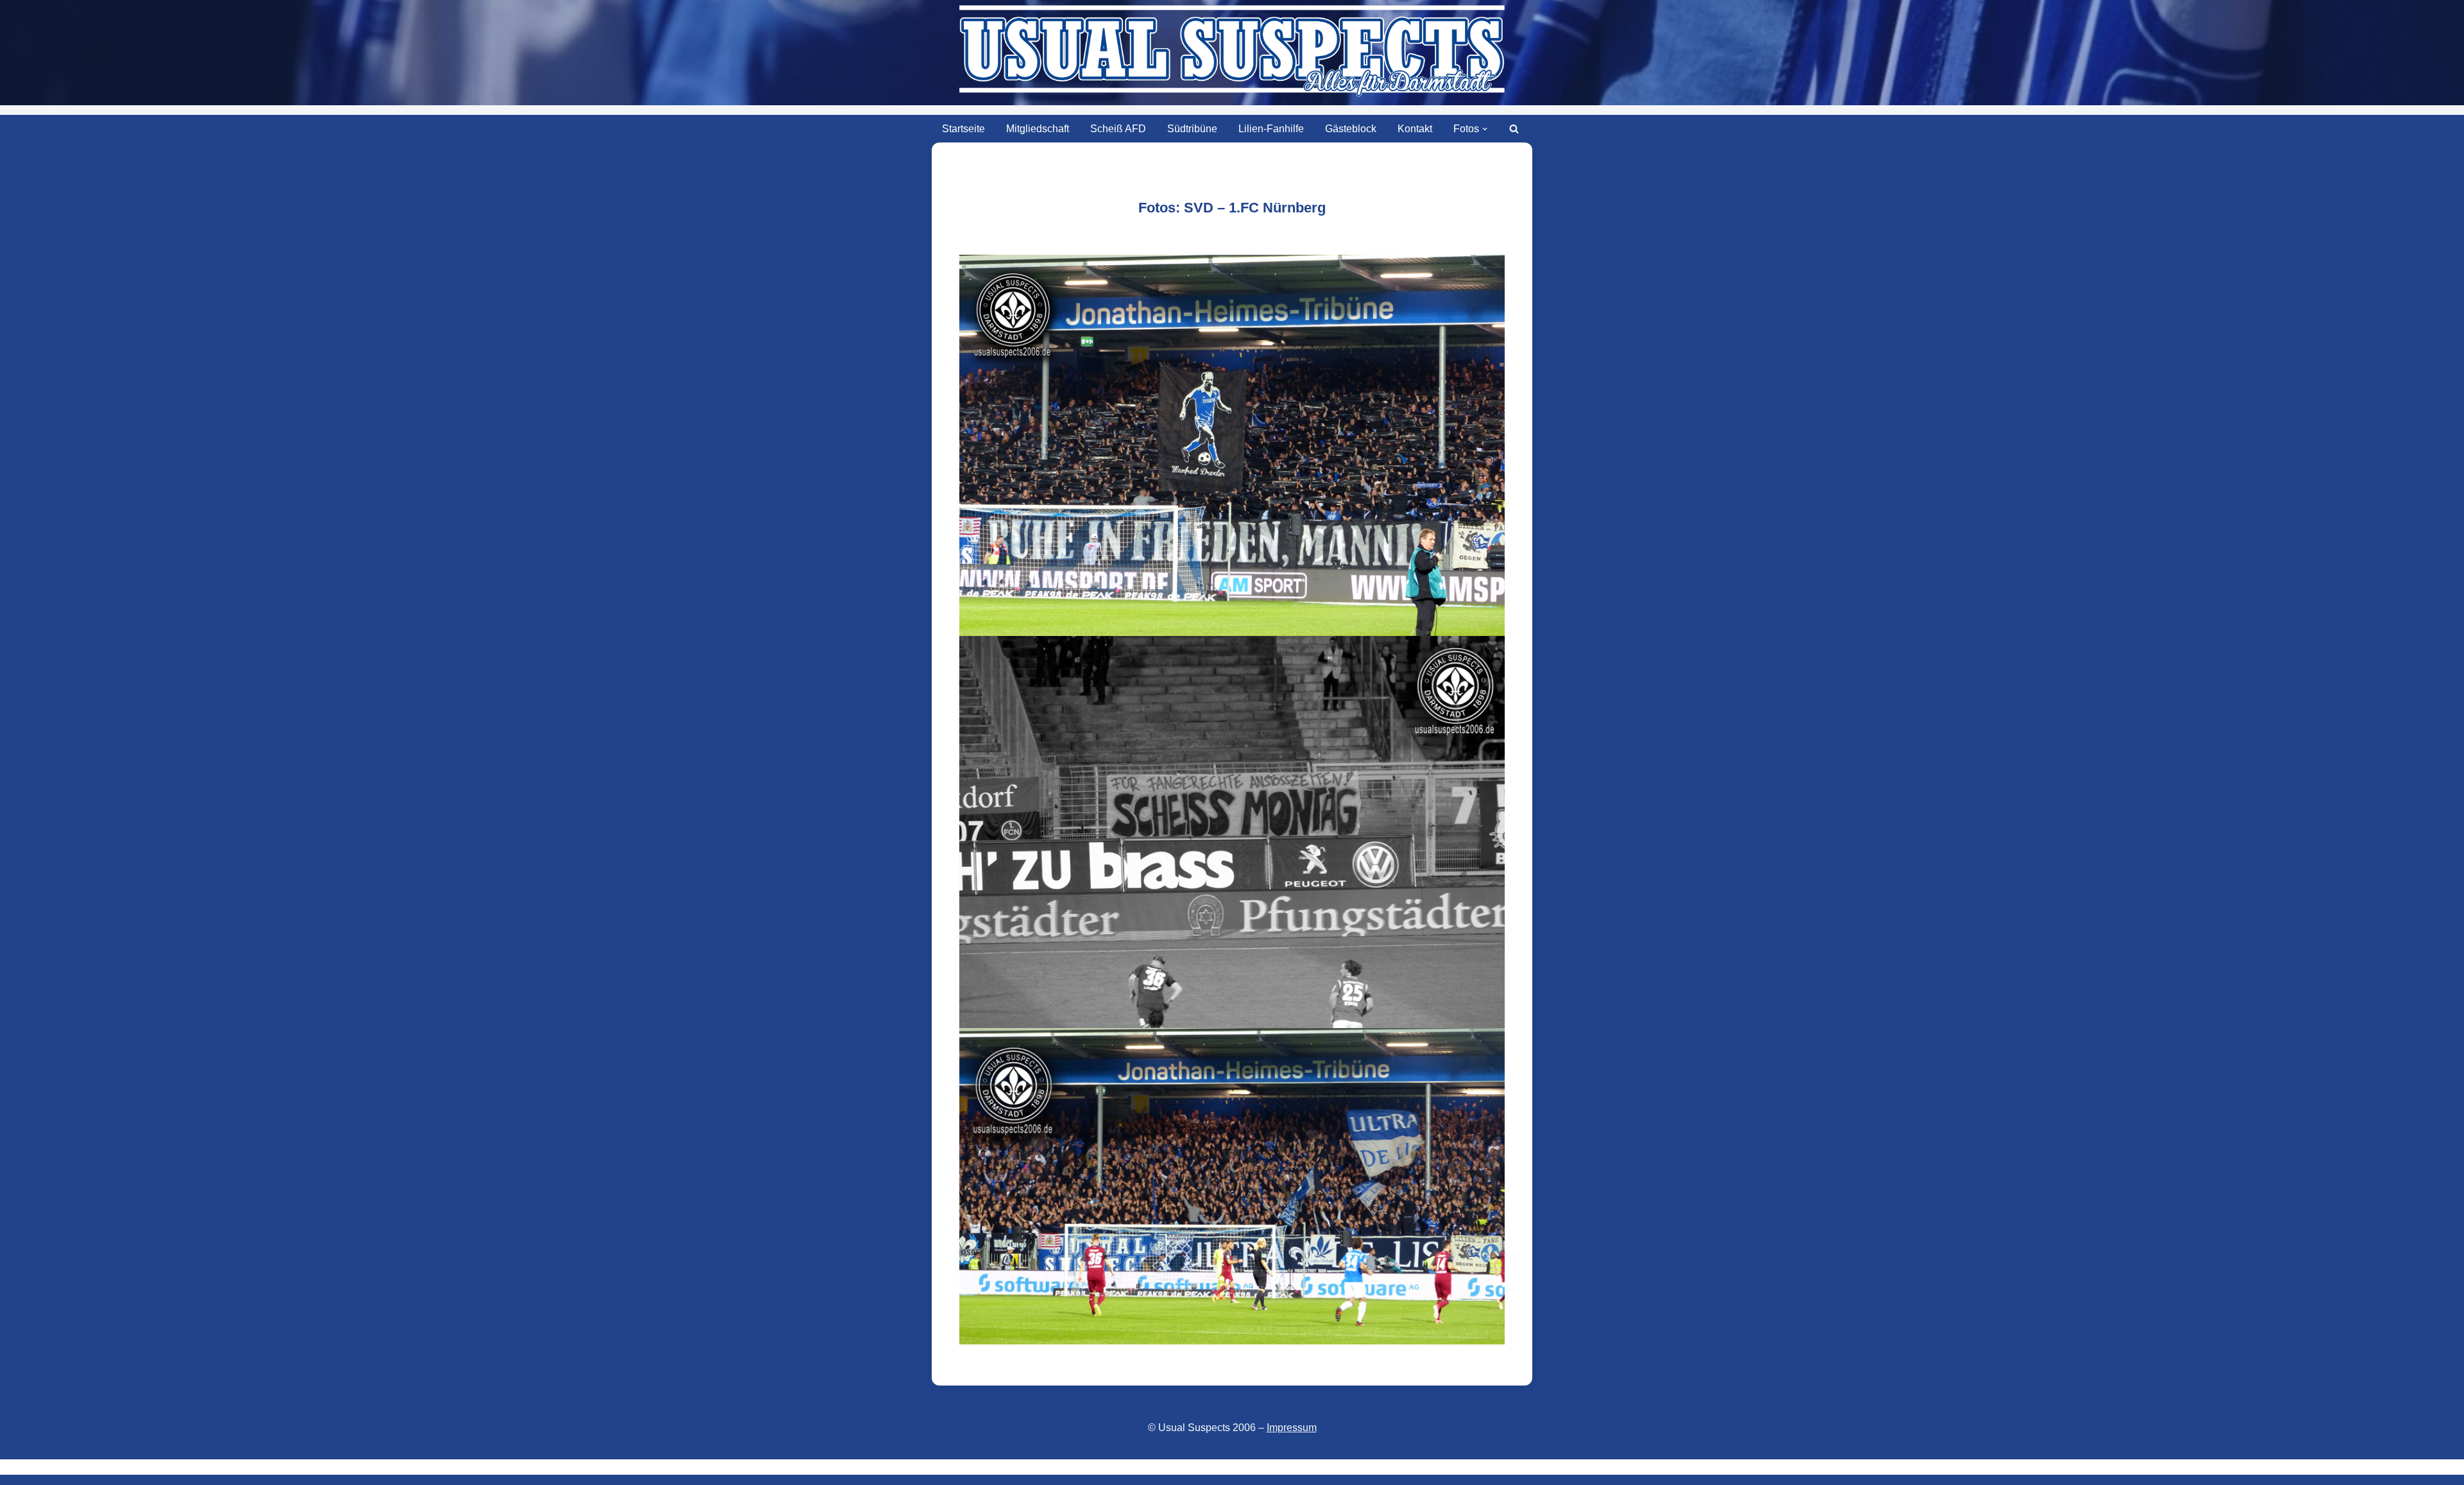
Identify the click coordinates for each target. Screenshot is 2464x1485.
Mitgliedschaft (1038, 129)
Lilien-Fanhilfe (1271, 129)
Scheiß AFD (1118, 129)
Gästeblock (1351, 129)
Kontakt (1415, 129)
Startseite (963, 129)
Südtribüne (1192, 129)
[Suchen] (1514, 129)
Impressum (1292, 1428)
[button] (1485, 129)
